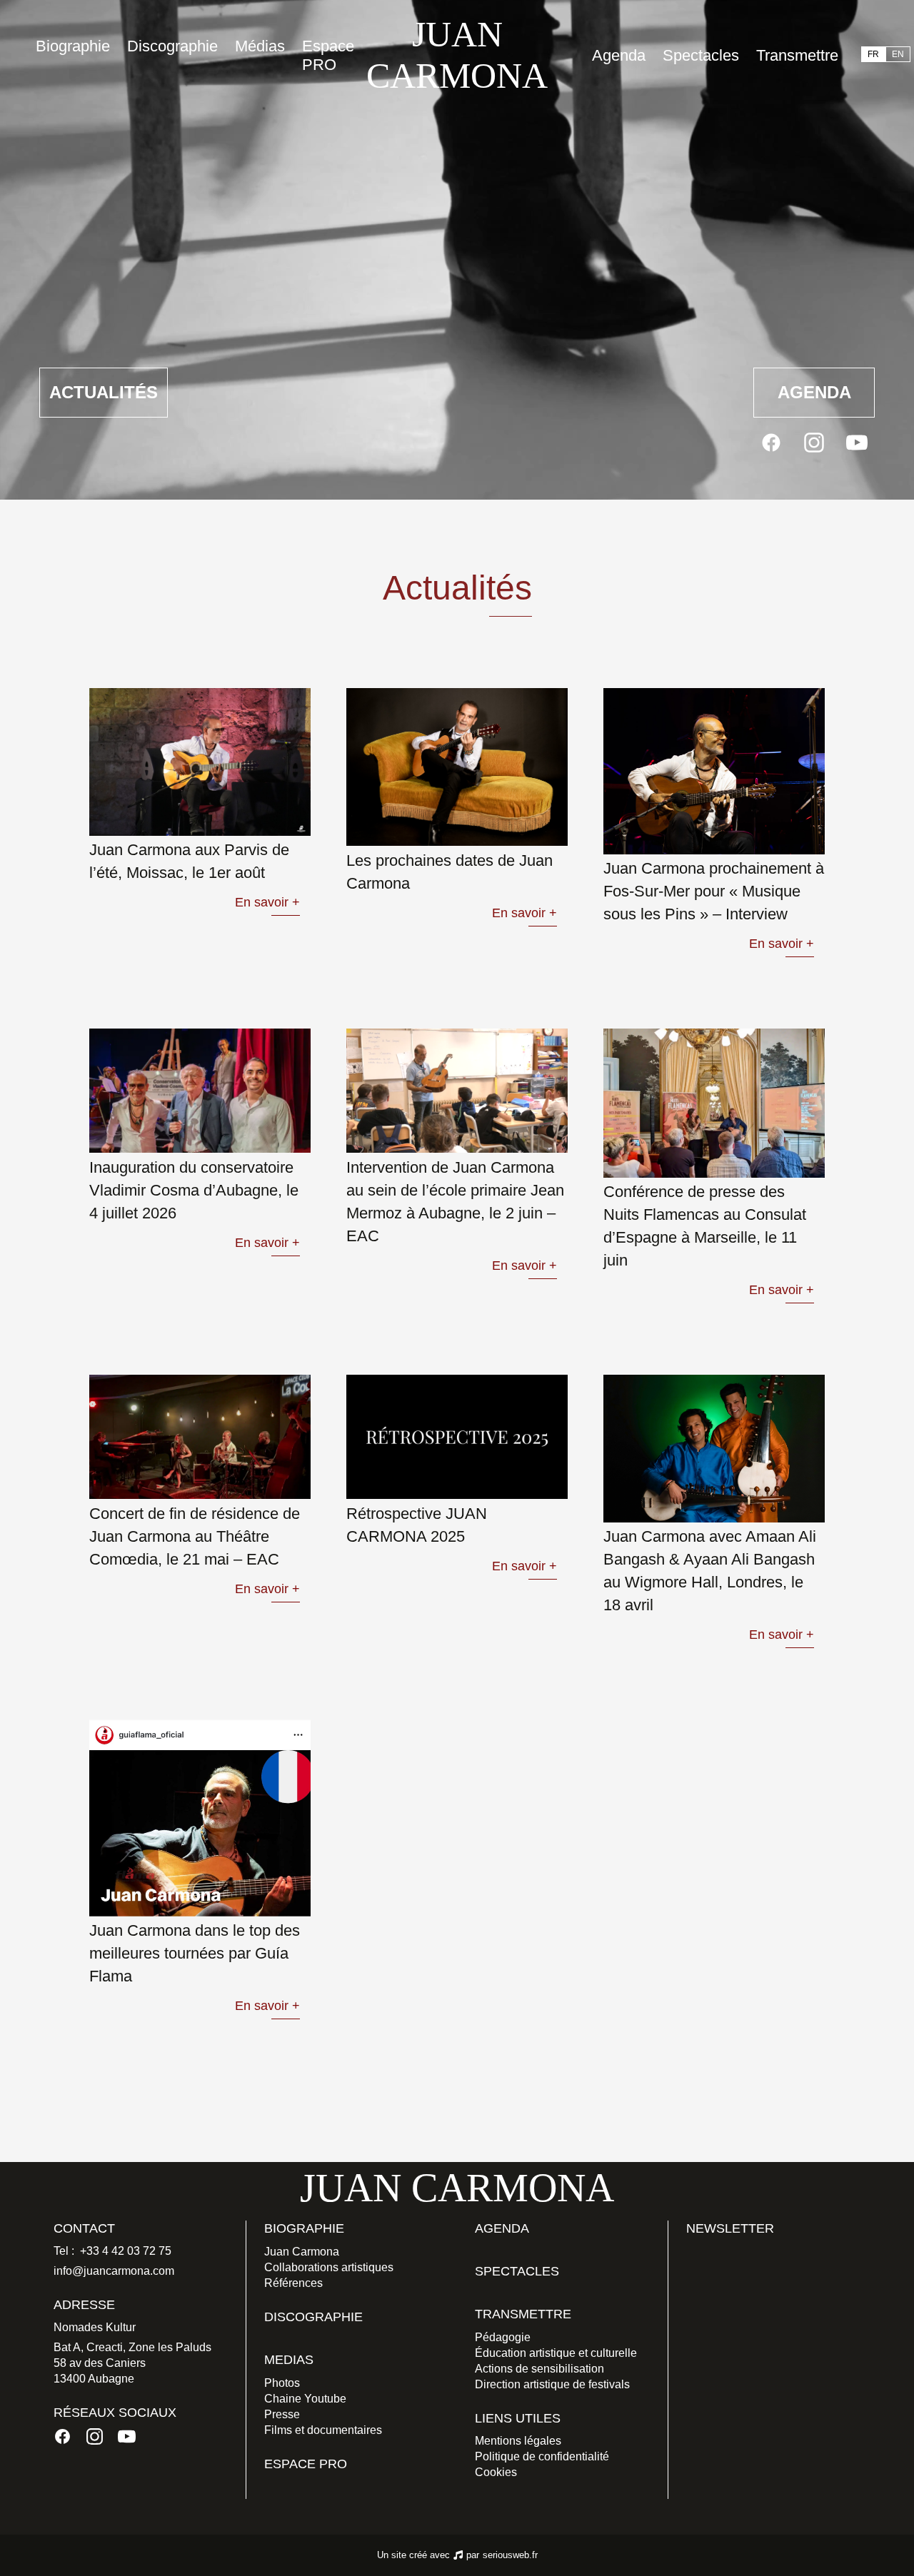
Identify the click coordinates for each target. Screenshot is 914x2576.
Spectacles (701, 55)
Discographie (172, 46)
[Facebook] (771, 443)
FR (873, 54)
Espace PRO (328, 55)
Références (293, 2283)
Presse (282, 2414)
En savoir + (267, 902)
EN (898, 54)
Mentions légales (518, 2441)
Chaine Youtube (305, 2399)
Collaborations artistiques (329, 2267)
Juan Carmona (302, 2252)
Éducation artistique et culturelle (556, 2353)
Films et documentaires (323, 2430)
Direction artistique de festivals (552, 2384)
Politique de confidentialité (542, 2456)
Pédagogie (503, 2337)
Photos (282, 2383)
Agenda (619, 55)
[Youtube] (857, 443)
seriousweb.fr (510, 2555)
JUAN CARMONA (457, 55)
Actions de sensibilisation (539, 2369)
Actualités (104, 392)
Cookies (496, 2472)
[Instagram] (814, 443)
